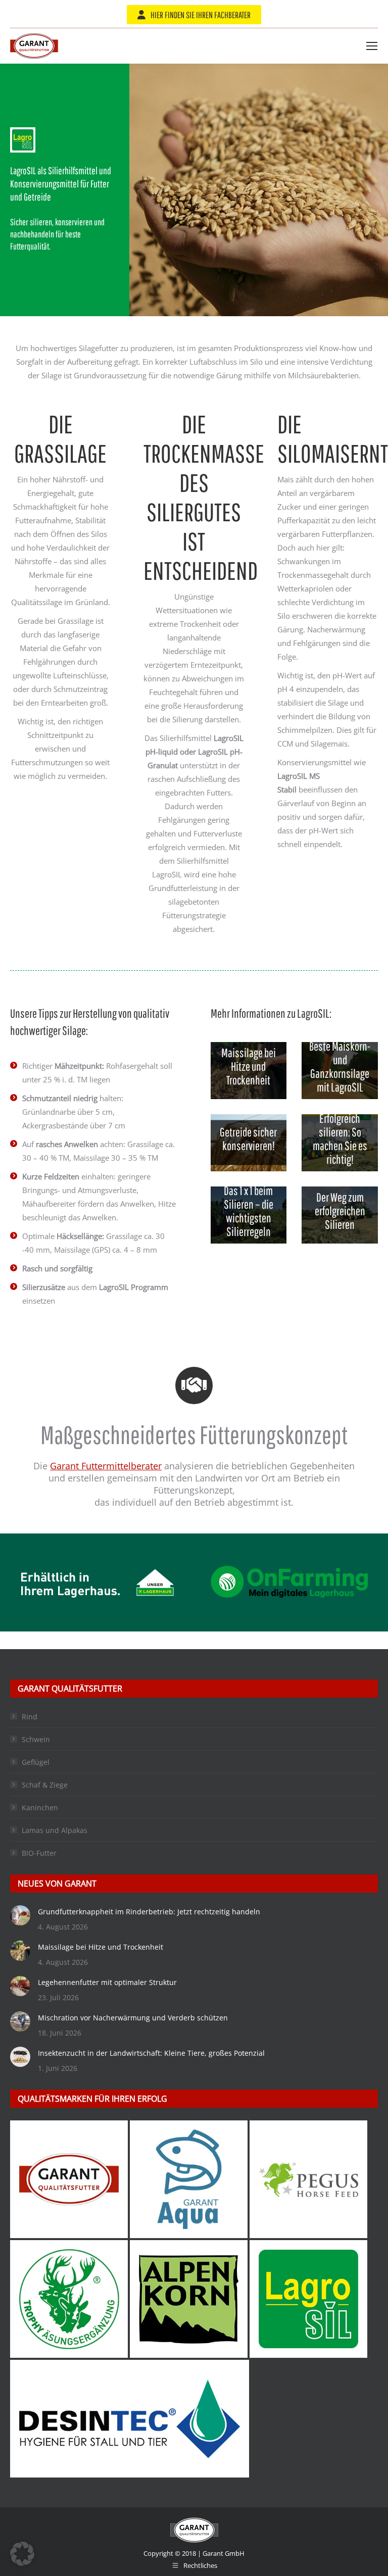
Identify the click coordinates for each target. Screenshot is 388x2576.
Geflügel (36, 1762)
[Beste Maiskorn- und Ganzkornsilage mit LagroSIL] (340, 1071)
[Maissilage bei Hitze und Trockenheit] (249, 1071)
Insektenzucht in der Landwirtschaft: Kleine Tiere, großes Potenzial (151, 2053)
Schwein (36, 1739)
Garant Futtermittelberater (106, 1466)
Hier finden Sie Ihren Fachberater (201, 15)
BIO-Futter (39, 1853)
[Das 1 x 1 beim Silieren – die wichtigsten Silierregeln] (249, 1215)
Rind (30, 1717)
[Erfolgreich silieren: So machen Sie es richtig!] (340, 1143)
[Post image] (20, 1915)
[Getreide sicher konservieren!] (249, 1143)
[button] (22, 2554)
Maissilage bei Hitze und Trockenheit (101, 1947)
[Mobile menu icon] (372, 46)
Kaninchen (40, 1807)
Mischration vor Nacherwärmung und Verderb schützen (133, 2018)
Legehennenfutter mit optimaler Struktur (107, 1982)
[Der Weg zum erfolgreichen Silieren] (340, 1215)
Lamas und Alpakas (55, 1830)
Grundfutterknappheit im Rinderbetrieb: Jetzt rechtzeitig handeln (149, 1912)
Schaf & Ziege (45, 1785)
